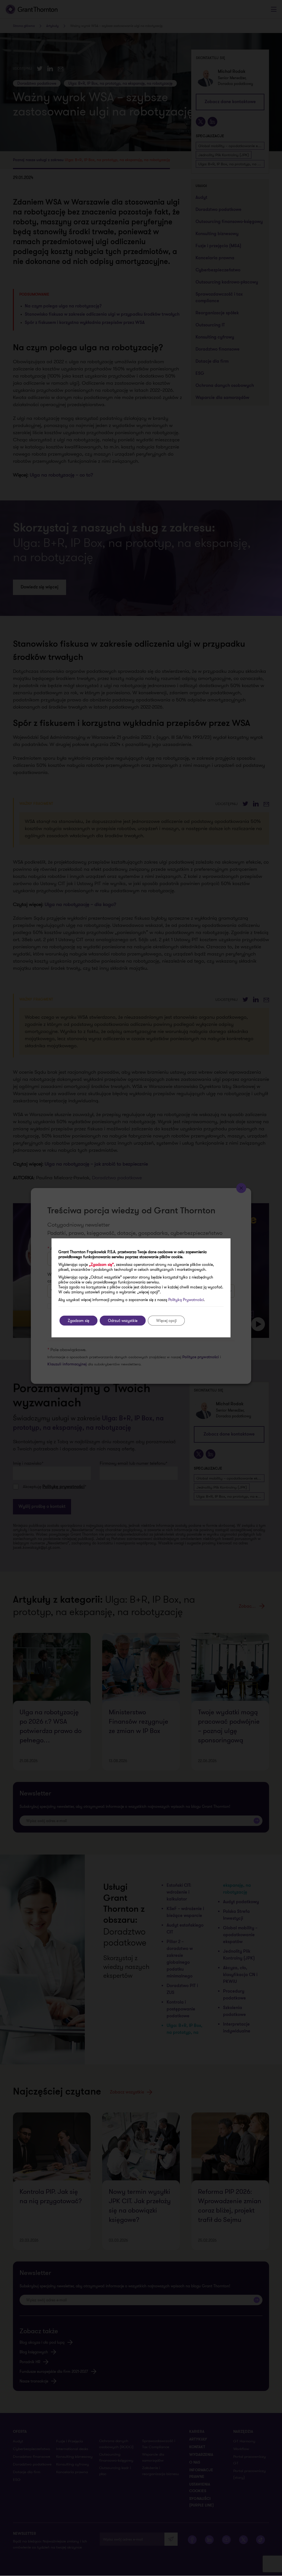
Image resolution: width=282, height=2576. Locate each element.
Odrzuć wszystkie (123, 1321)
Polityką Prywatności (186, 1300)
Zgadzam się (78, 1321)
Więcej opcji (166, 1321)
